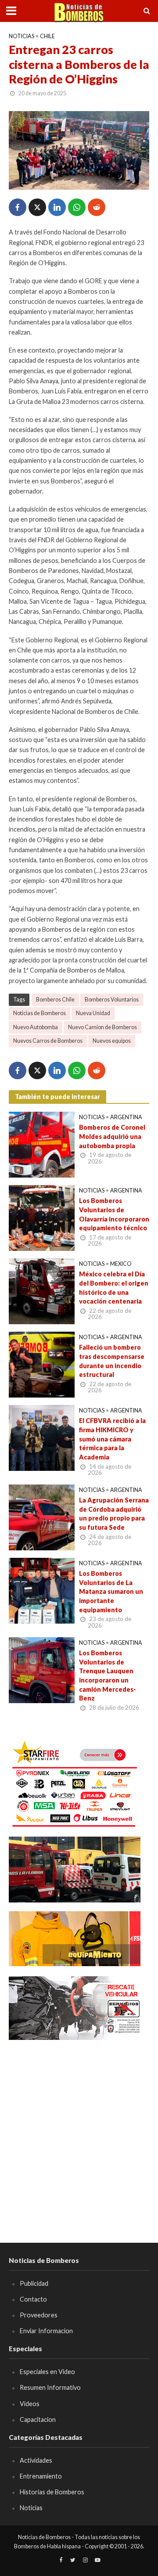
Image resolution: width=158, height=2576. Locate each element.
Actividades (36, 2460)
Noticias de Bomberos (39, 1013)
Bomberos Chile (55, 1000)
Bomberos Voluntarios (112, 1000)
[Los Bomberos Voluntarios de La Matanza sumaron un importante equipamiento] (42, 1590)
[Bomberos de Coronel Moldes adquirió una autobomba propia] (42, 1144)
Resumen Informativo (50, 2387)
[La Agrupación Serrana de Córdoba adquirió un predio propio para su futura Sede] (42, 1517)
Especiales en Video (47, 2372)
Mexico (121, 1264)
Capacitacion (38, 2419)
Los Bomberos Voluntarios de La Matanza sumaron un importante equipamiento (111, 1592)
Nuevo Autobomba (36, 1027)
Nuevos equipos (112, 1041)
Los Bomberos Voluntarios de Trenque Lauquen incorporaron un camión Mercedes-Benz (108, 1675)
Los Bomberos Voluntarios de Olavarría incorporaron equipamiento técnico (114, 1214)
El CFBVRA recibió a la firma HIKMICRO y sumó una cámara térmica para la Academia (112, 1439)
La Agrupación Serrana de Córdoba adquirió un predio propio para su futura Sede (114, 1514)
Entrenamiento (41, 2476)
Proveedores (39, 2315)
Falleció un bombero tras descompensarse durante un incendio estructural (112, 1361)
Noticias (22, 36)
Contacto (33, 2299)
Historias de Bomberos (52, 2492)
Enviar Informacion (46, 2331)
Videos (30, 2404)
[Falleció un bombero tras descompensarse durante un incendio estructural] (42, 1364)
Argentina (126, 1117)
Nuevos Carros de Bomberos (48, 1041)
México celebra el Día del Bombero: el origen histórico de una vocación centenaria (114, 1288)
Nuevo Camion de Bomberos (102, 1027)
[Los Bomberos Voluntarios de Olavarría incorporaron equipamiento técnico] (42, 1217)
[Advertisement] (79, 2129)
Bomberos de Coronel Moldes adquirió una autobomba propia (112, 1136)
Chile (47, 36)
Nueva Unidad (93, 1013)
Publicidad (34, 2283)
